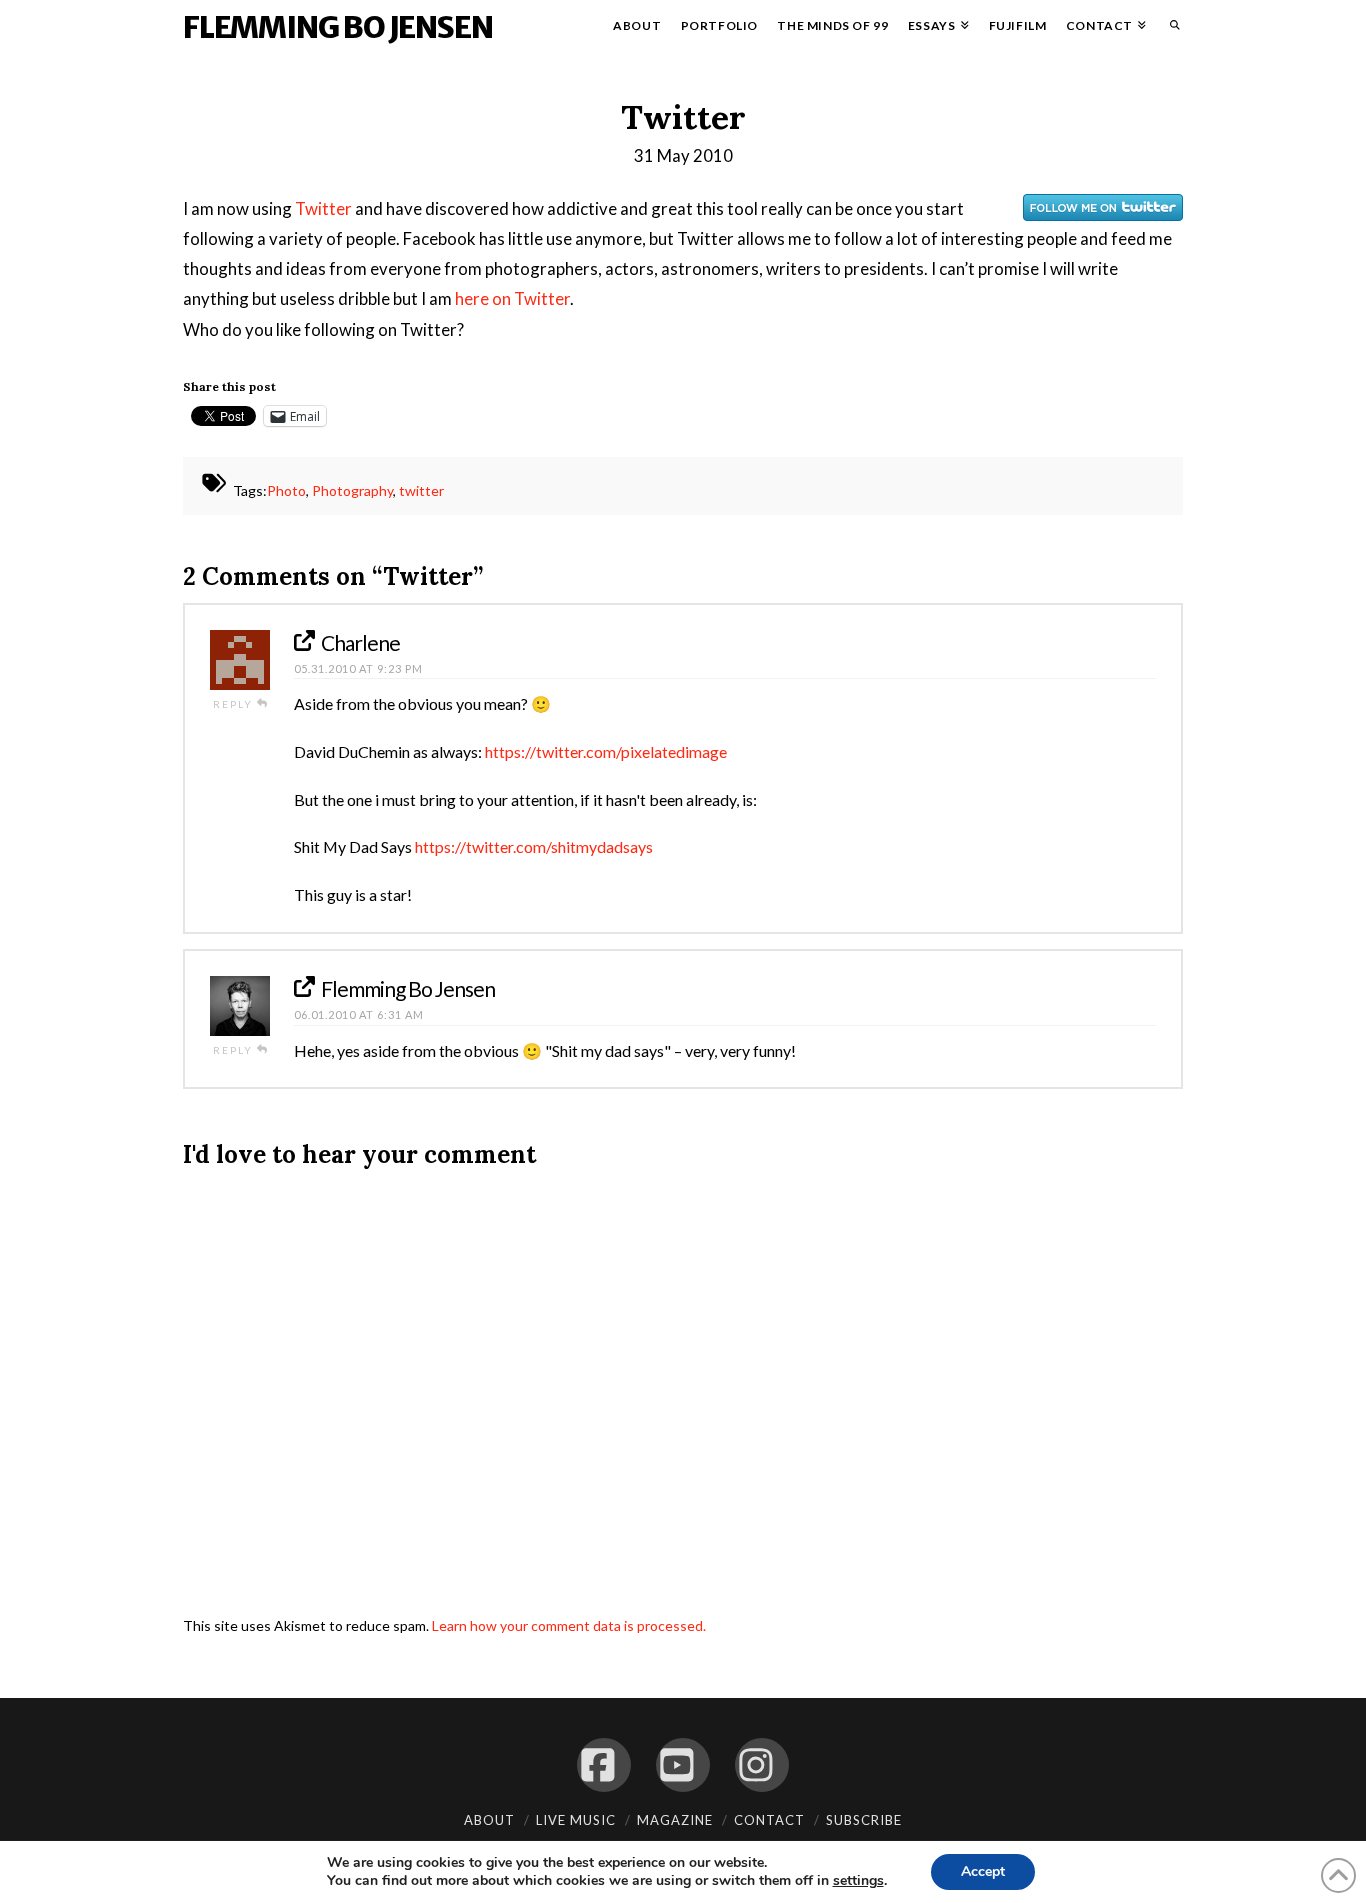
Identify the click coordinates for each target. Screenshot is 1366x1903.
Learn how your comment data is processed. (569, 1625)
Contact (769, 1820)
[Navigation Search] (1169, 30)
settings (858, 1881)
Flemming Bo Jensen (337, 27)
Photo (286, 491)
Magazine (675, 1820)
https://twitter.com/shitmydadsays (534, 846)
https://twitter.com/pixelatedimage (606, 751)
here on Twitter (512, 298)
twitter (421, 491)
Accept (983, 1871)
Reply (235, 704)
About (489, 1820)
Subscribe (864, 1820)
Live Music (576, 1820)
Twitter (323, 208)
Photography (352, 491)
